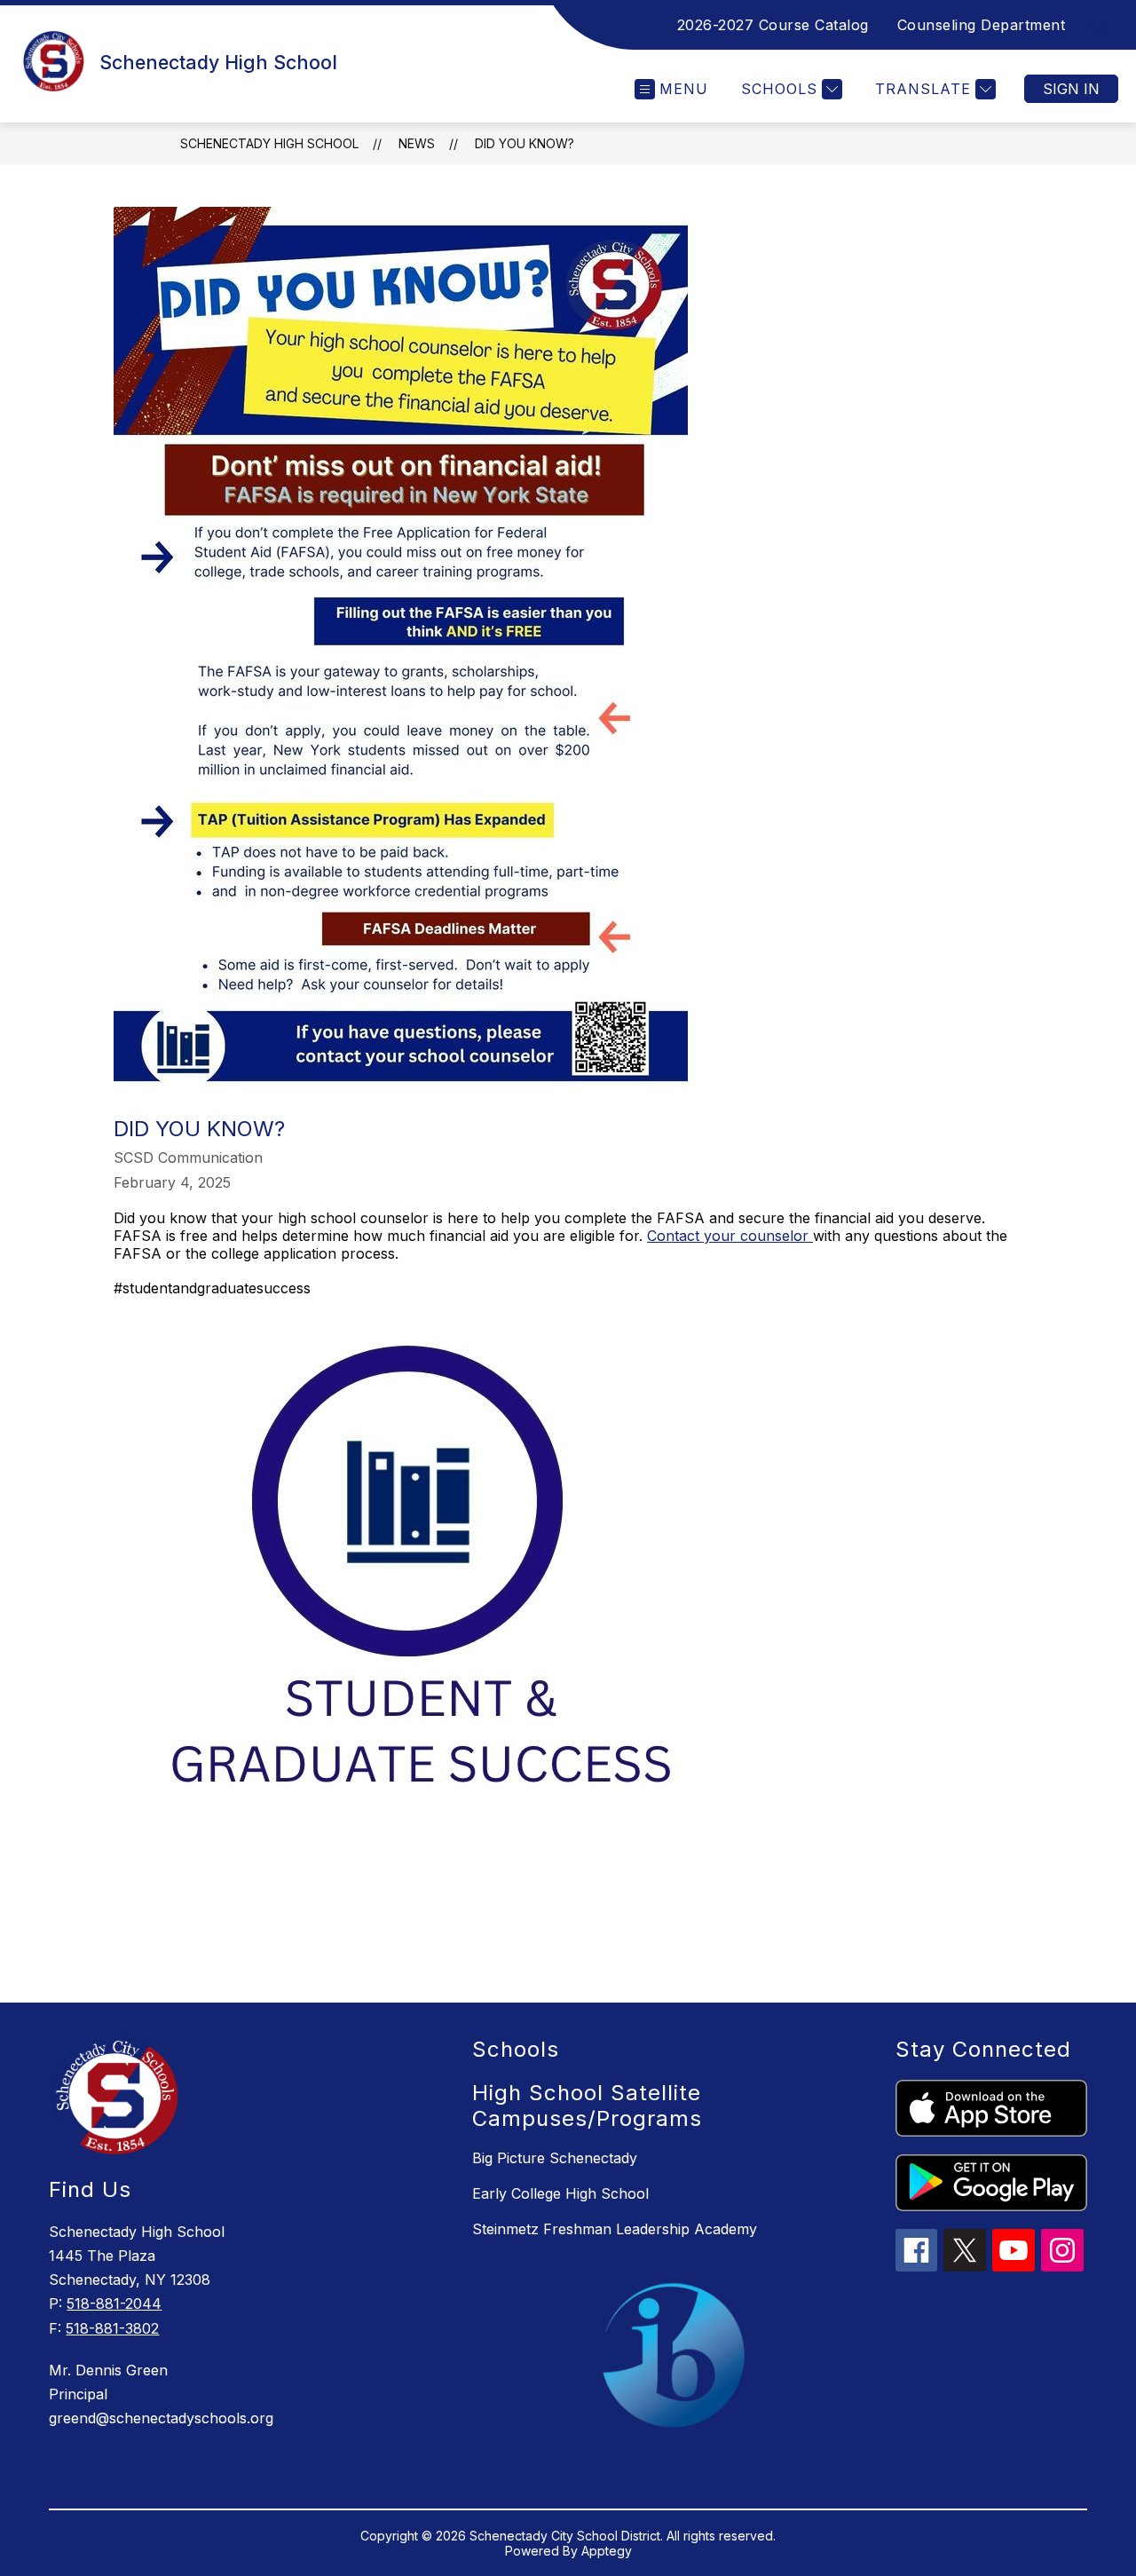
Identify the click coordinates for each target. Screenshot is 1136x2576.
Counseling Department (982, 25)
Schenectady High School (269, 143)
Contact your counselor (730, 1236)
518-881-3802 (112, 2328)
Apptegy (607, 2551)
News (417, 143)
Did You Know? (525, 143)
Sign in (1071, 89)
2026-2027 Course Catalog (773, 25)
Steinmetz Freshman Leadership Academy (615, 2229)
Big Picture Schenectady (555, 2158)
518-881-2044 (114, 2303)
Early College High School (560, 2193)
